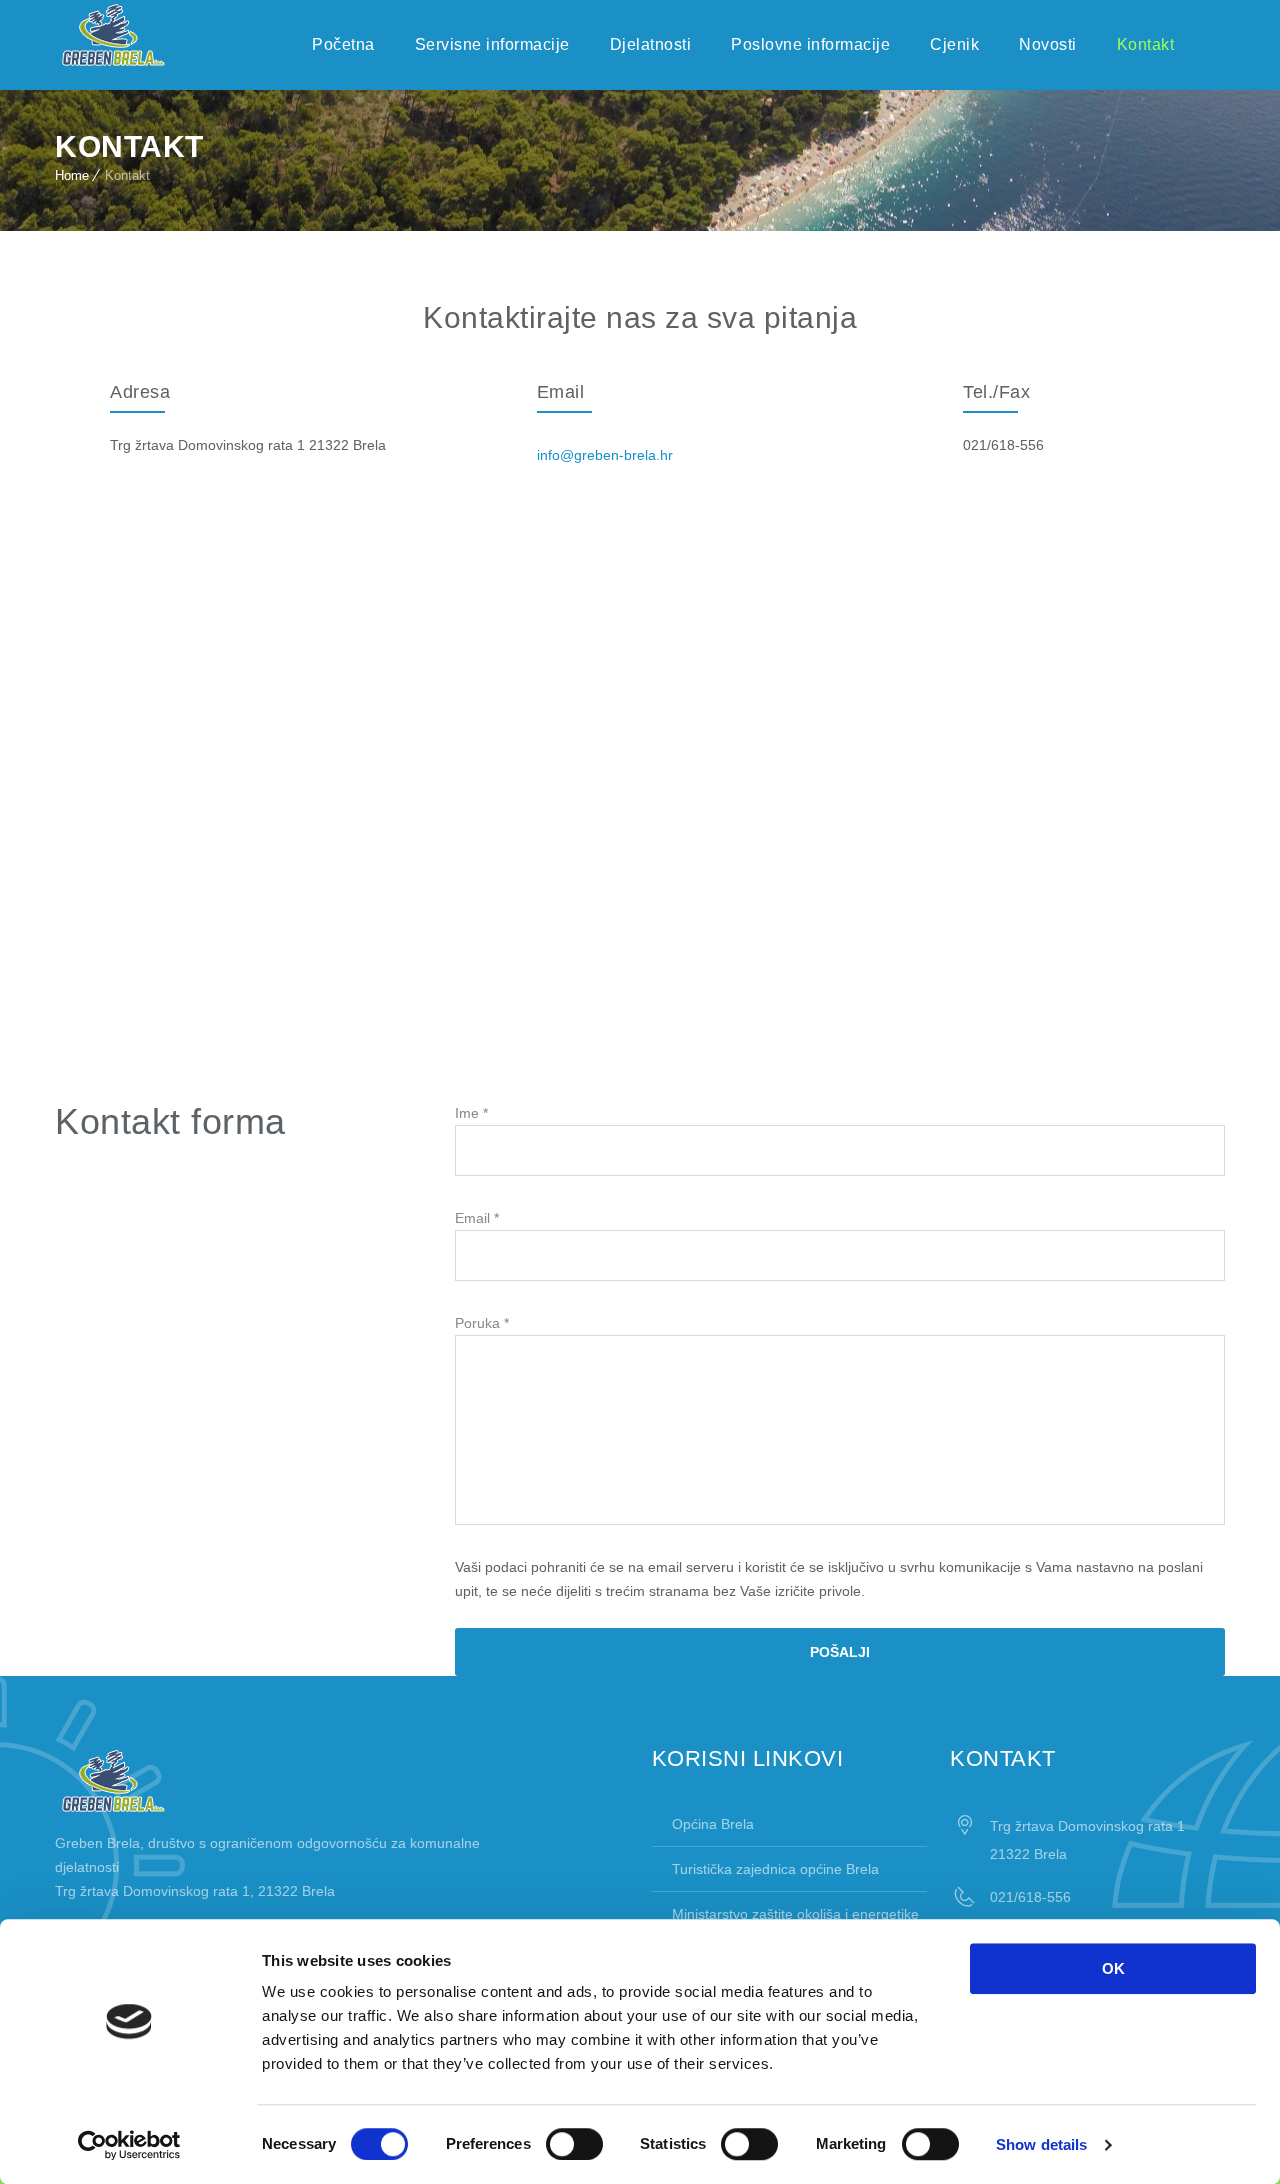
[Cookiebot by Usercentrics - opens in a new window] (129, 2145)
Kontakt (1146, 44)
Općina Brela (713, 1824)
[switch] (574, 2144)
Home (72, 175)
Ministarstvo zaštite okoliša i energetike (795, 1914)
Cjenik (954, 44)
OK (1113, 1968)
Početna (343, 44)
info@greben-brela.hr (605, 455)
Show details (1041, 2144)
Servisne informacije (492, 44)
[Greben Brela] (113, 35)
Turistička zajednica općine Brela (775, 1869)
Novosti (1048, 44)
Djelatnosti (651, 44)
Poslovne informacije (810, 44)
